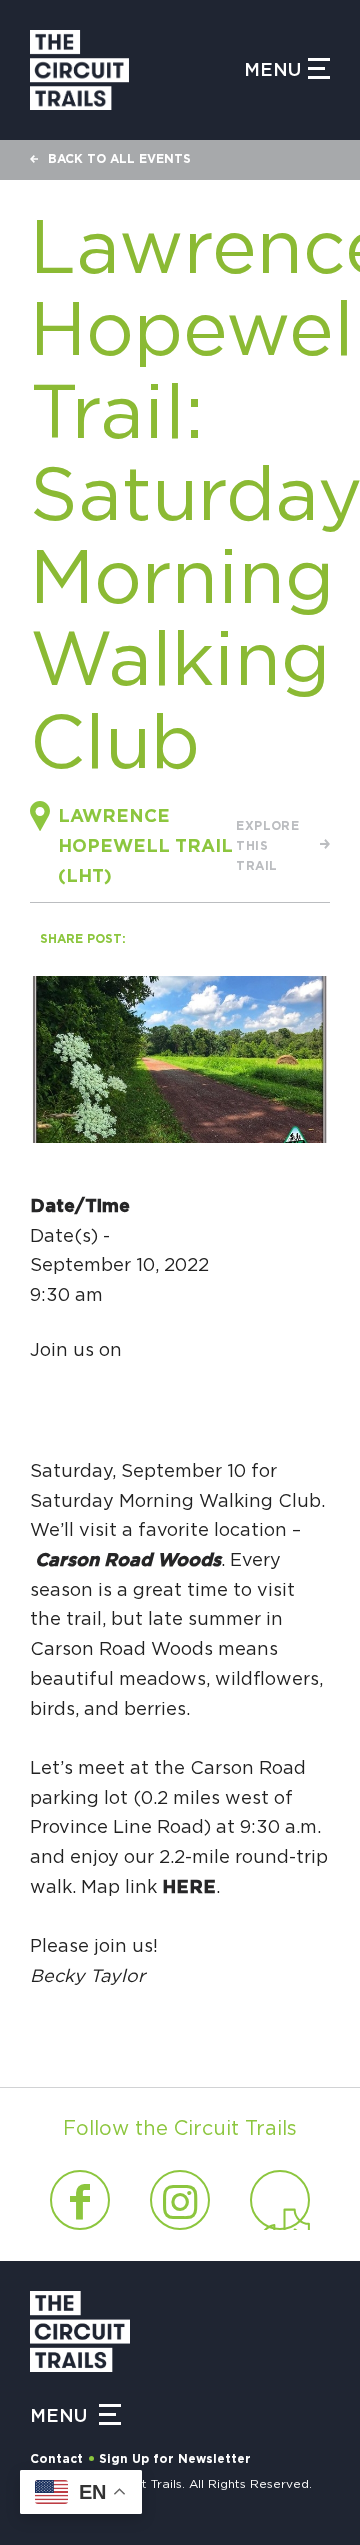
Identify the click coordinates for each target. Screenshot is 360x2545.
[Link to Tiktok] (280, 2200)
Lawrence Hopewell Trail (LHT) (145, 846)
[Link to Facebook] (80, 2200)
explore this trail (267, 846)
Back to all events (119, 159)
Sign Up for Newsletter (175, 2459)
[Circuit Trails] (137, 70)
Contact (56, 2459)
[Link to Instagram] (180, 2200)
